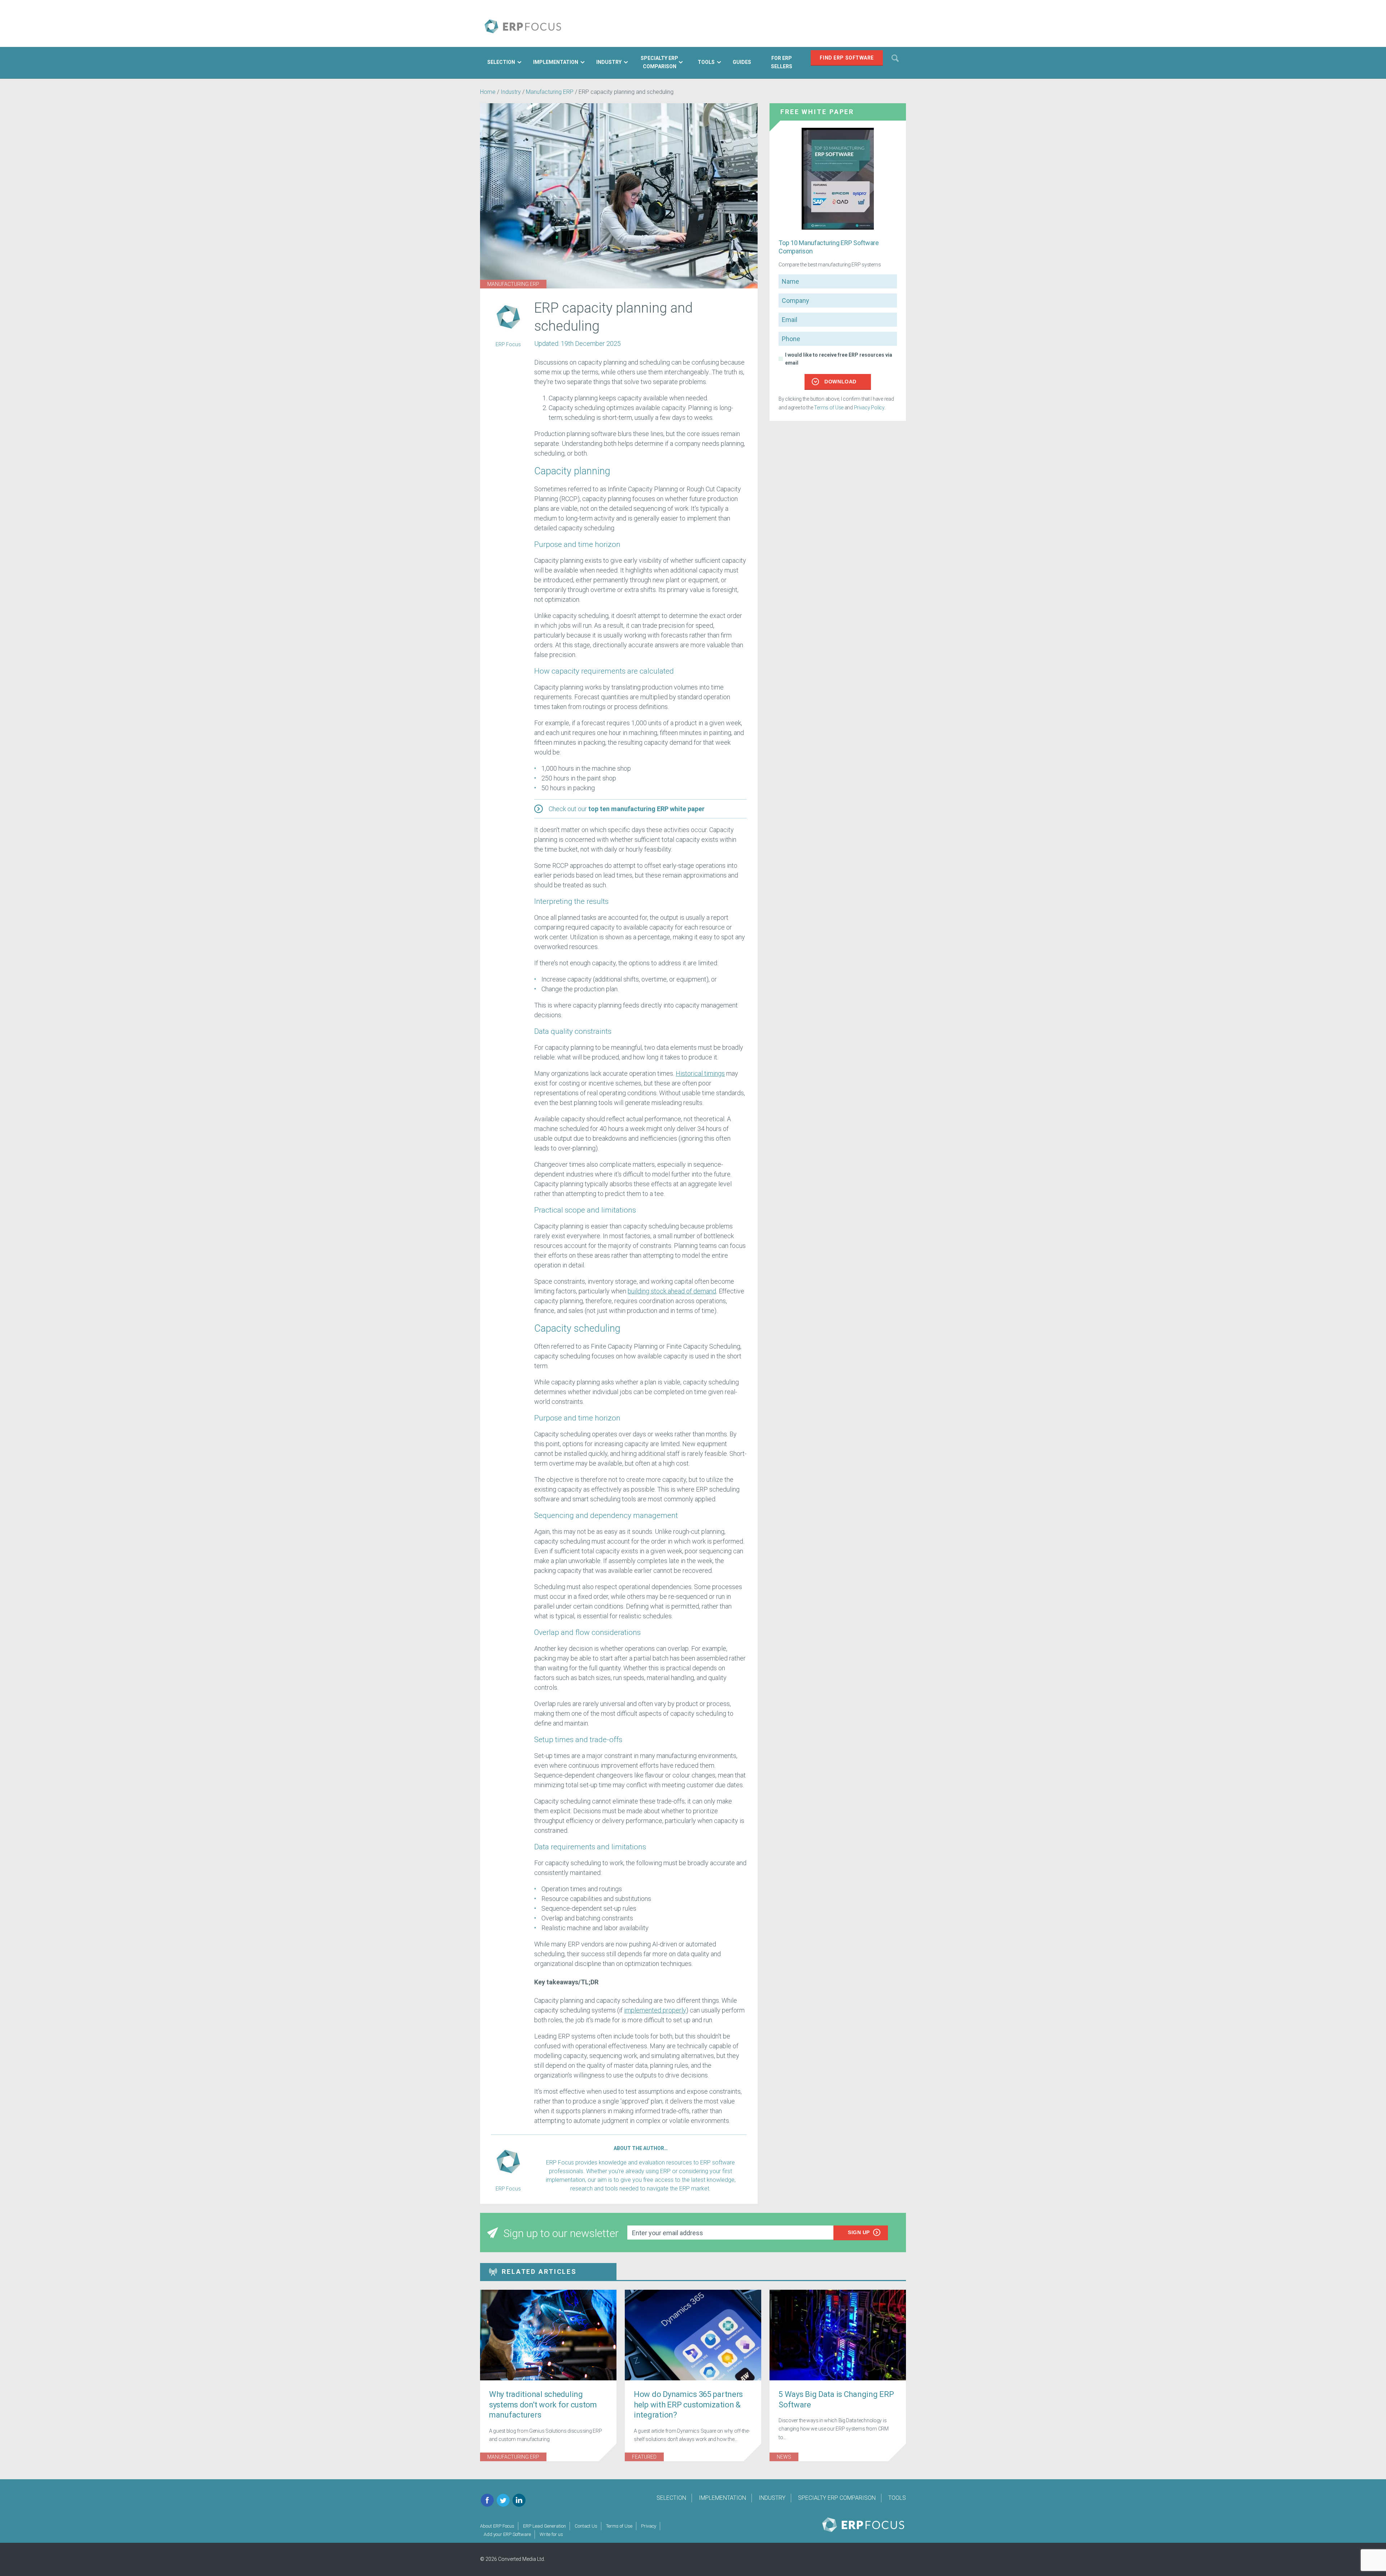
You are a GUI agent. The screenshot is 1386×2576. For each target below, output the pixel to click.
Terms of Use (829, 408)
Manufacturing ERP (550, 92)
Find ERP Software (847, 58)
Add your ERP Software (507, 2534)
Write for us (551, 2534)
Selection (671, 2498)
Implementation (722, 2498)
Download (840, 382)
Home (488, 92)
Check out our (627, 809)
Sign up (859, 2232)
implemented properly (655, 2010)
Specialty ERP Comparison (837, 2498)
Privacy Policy (869, 408)
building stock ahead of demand (672, 1291)
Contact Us (586, 2526)
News (784, 2457)
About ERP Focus (497, 2526)
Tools (897, 2498)
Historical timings (700, 1073)
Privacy (649, 2526)
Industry (511, 92)
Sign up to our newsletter (561, 2233)
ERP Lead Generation (544, 2526)
